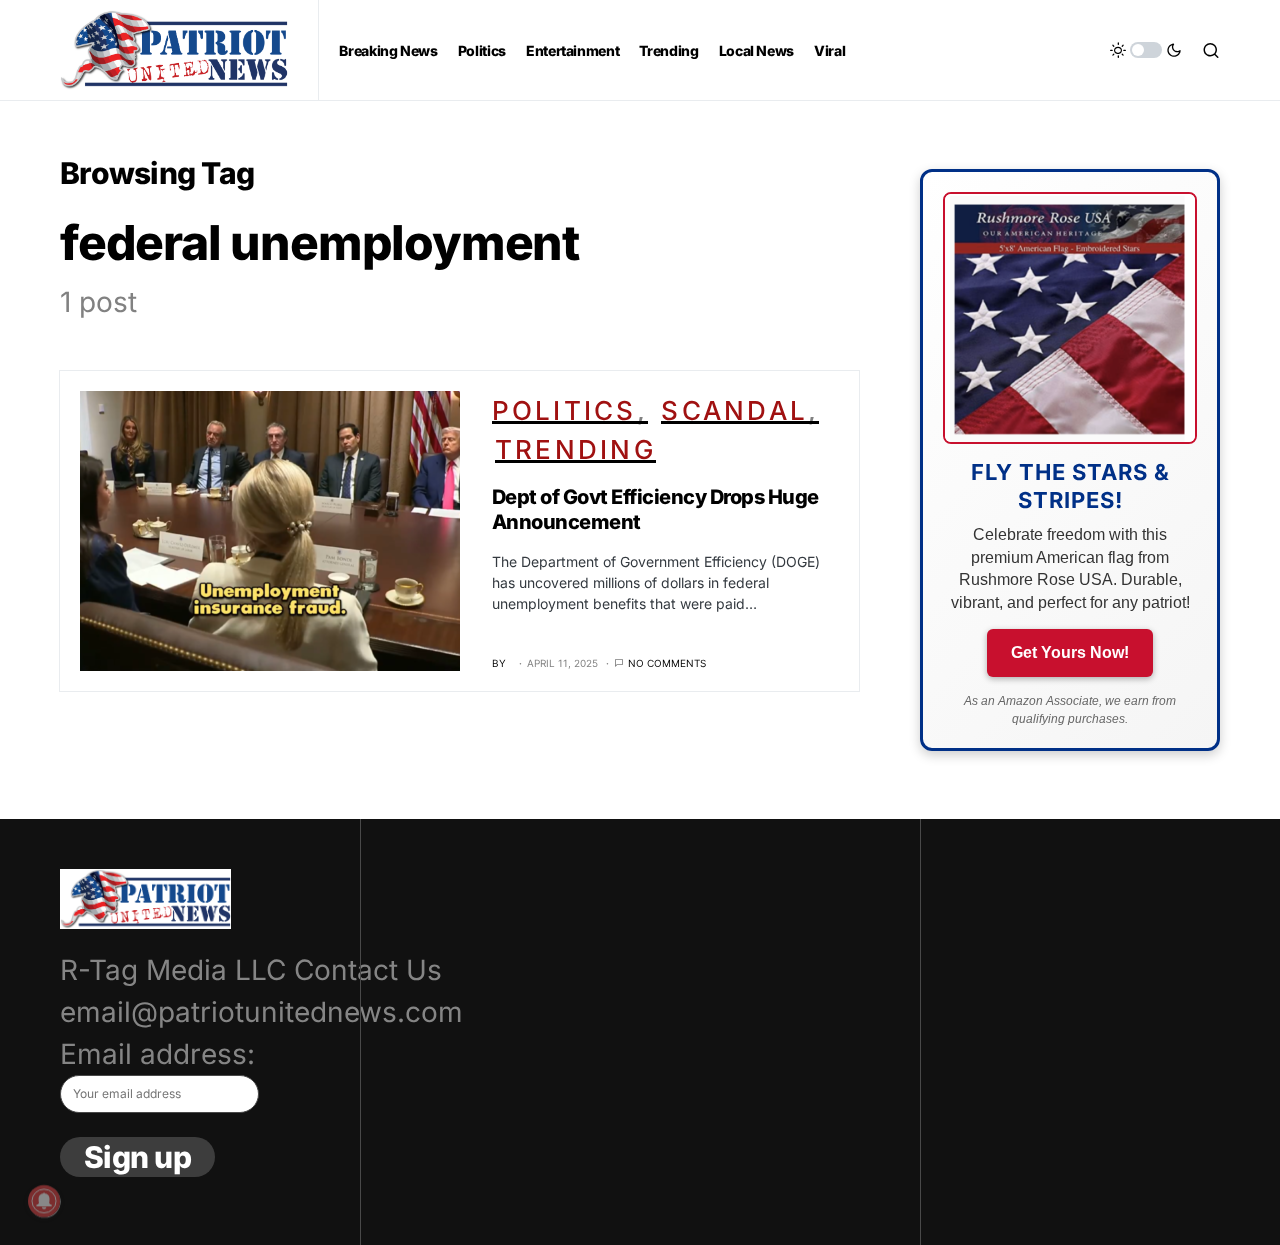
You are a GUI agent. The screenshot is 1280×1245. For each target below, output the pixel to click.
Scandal (734, 410)
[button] (1146, 50)
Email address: (157, 1054)
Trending (575, 449)
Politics (564, 410)
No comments (667, 663)
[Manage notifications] (44, 1201)
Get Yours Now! (1070, 652)
